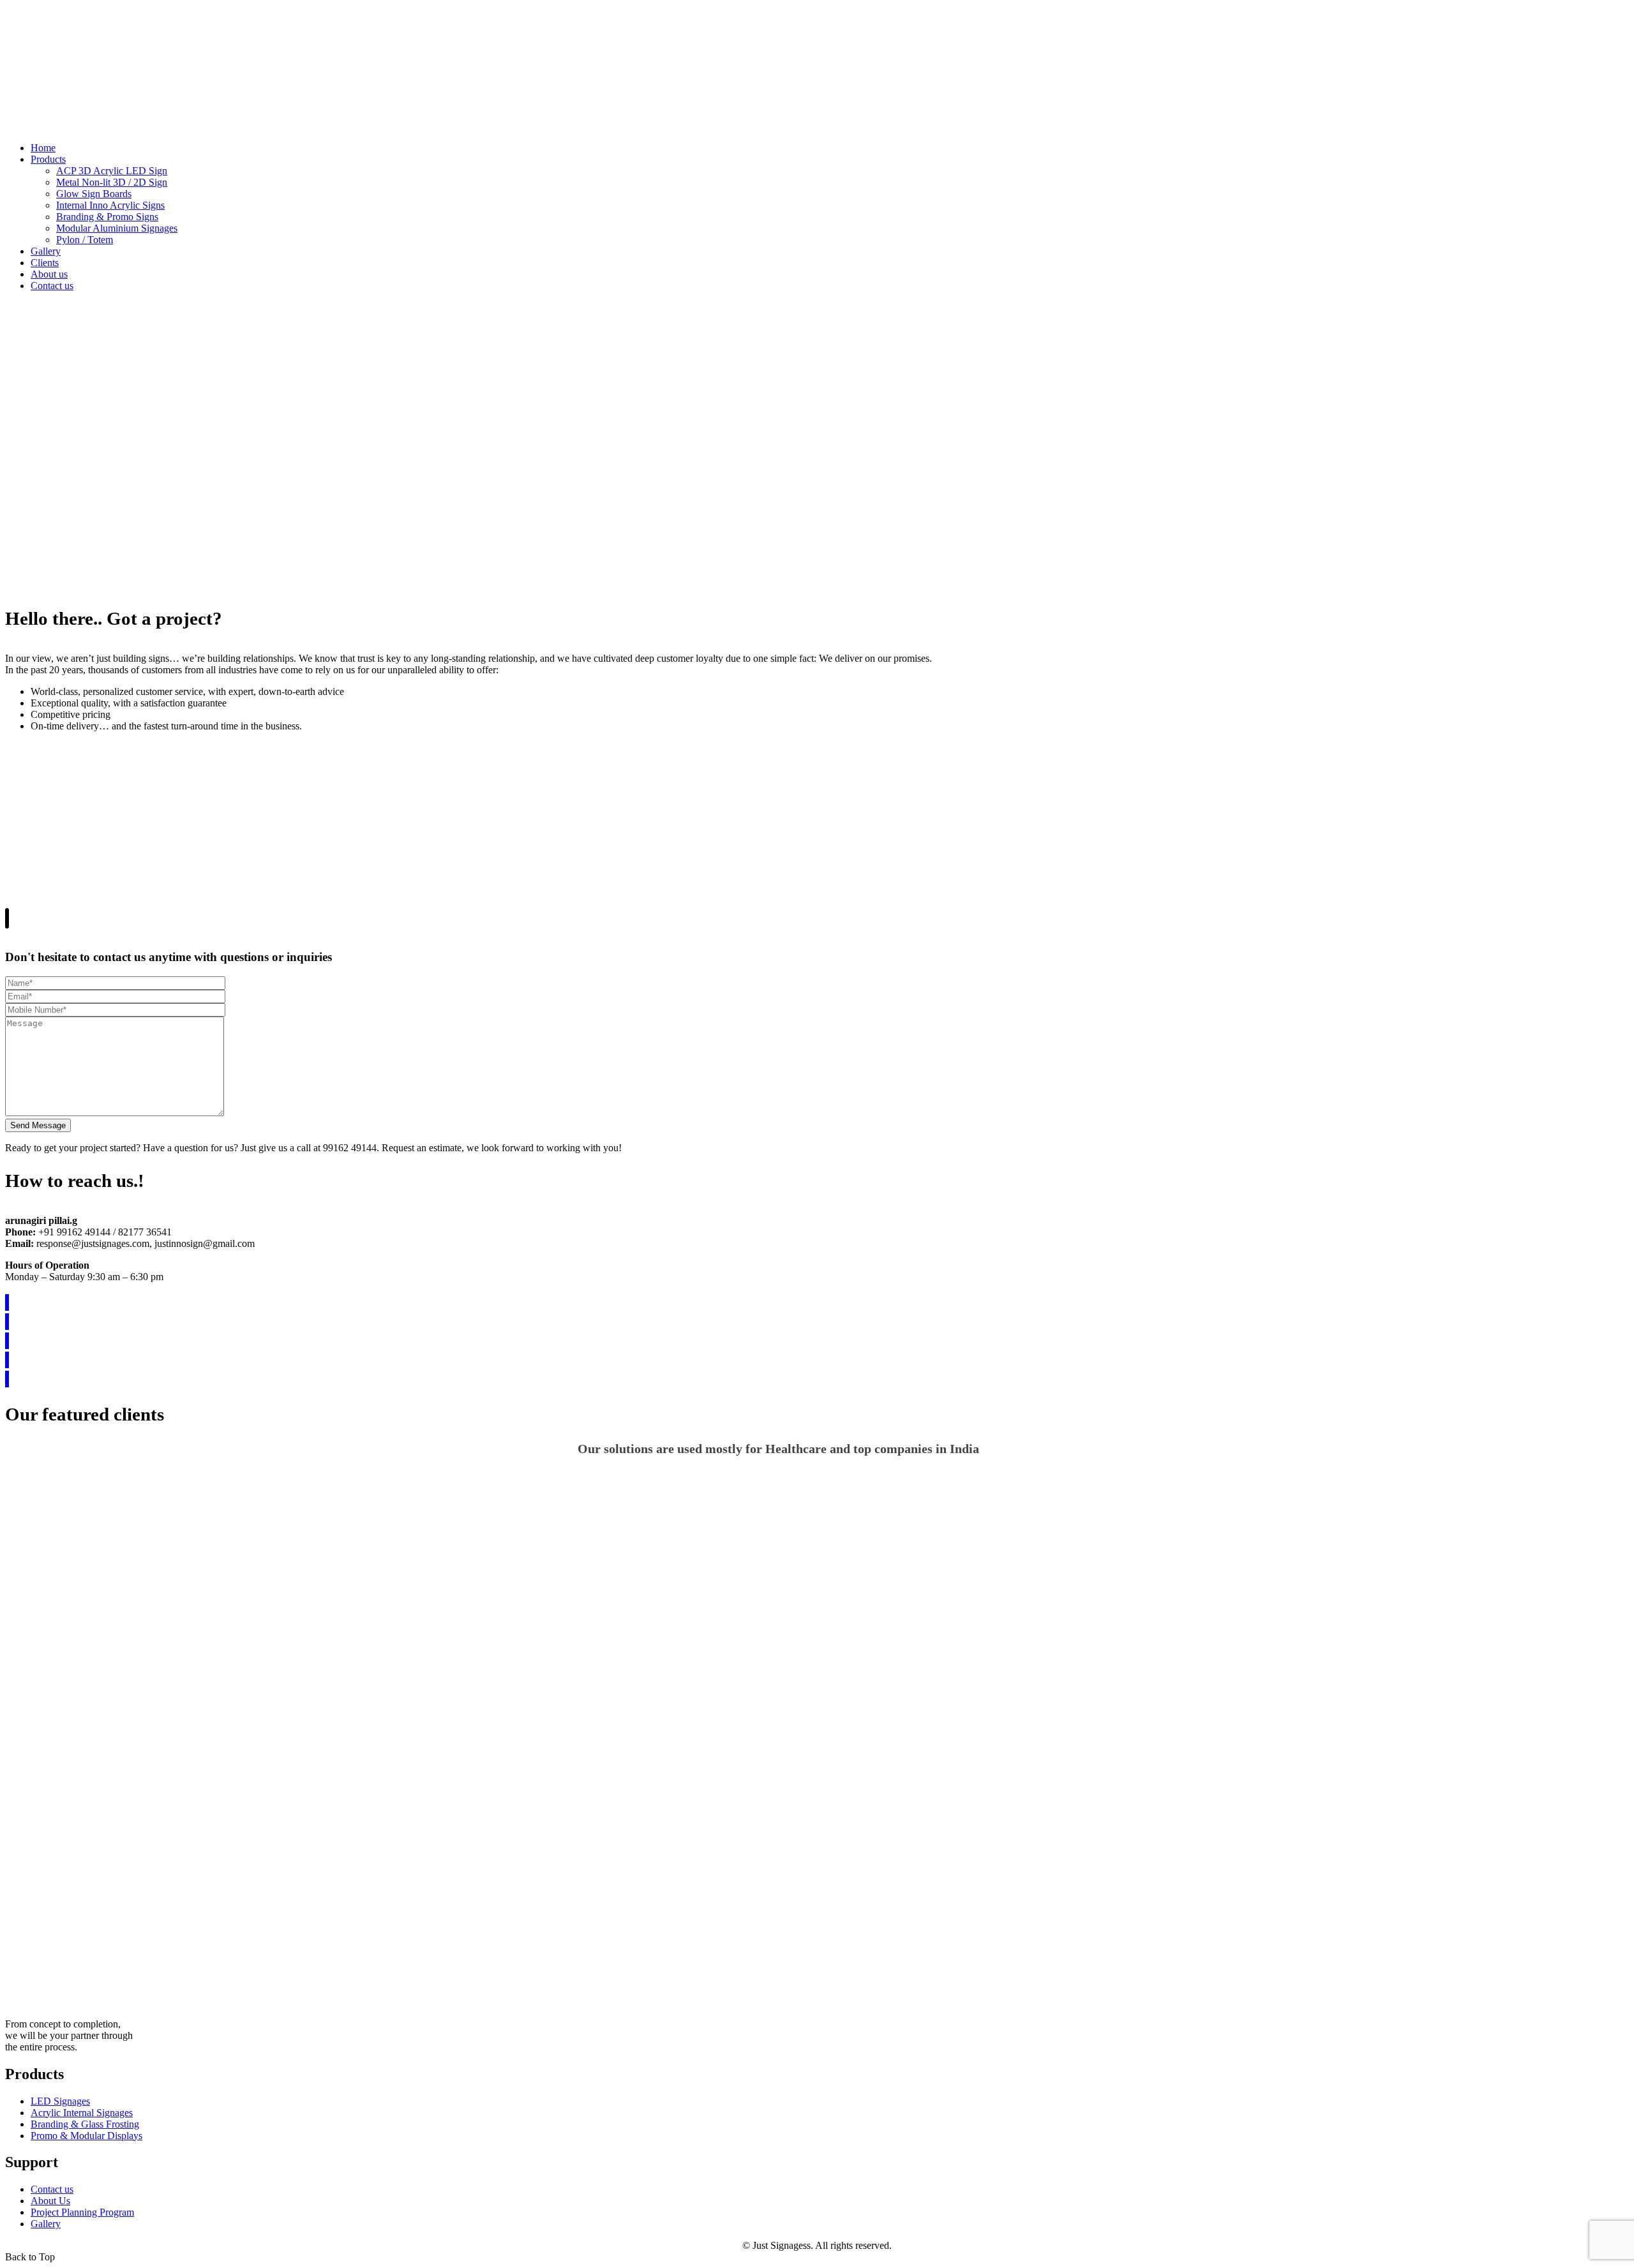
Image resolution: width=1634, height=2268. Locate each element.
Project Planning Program (82, 2212)
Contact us (52, 2189)
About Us (50, 2201)
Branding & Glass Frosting (85, 2124)
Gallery (46, 2224)
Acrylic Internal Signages (82, 2113)
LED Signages (60, 2101)
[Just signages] (69, 126)
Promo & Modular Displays (86, 2136)
